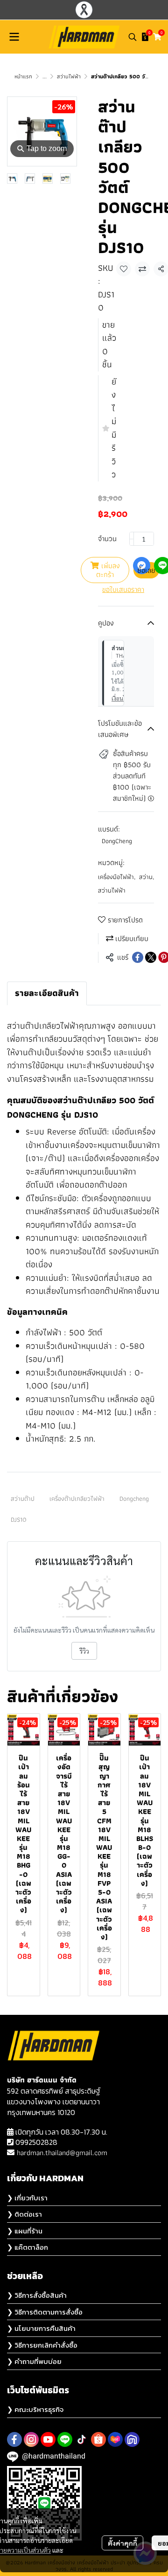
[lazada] (115, 2439)
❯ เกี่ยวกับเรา (27, 2198)
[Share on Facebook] (138, 957)
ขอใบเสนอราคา (123, 590)
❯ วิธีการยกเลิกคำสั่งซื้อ (42, 2345)
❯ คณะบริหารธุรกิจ (35, 2409)
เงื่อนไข (120, 698)
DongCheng (117, 841)
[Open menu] (14, 37)
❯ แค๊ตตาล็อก (28, 2247)
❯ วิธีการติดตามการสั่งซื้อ (45, 2312)
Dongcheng (134, 1498)
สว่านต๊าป (23, 1498)
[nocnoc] (132, 2439)
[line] (65, 2439)
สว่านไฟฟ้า (69, 76)
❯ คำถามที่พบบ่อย (34, 2361)
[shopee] (98, 2439)
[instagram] (31, 2439)
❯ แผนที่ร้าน (25, 2231)
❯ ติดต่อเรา (24, 2214)
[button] (133, 37)
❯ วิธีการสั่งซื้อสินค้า (37, 2295)
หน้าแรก (23, 76)
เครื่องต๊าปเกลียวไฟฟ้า (77, 1498)
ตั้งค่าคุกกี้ (122, 2543)
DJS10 (19, 1519)
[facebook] (14, 2439)
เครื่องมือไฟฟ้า (117, 877)
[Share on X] (151, 957)
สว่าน (147, 877)
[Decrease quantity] (132, 539)
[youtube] (48, 2439)
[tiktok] (82, 2439)
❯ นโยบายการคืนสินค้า (41, 2328)
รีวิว (84, 1651)
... (45, 76)
